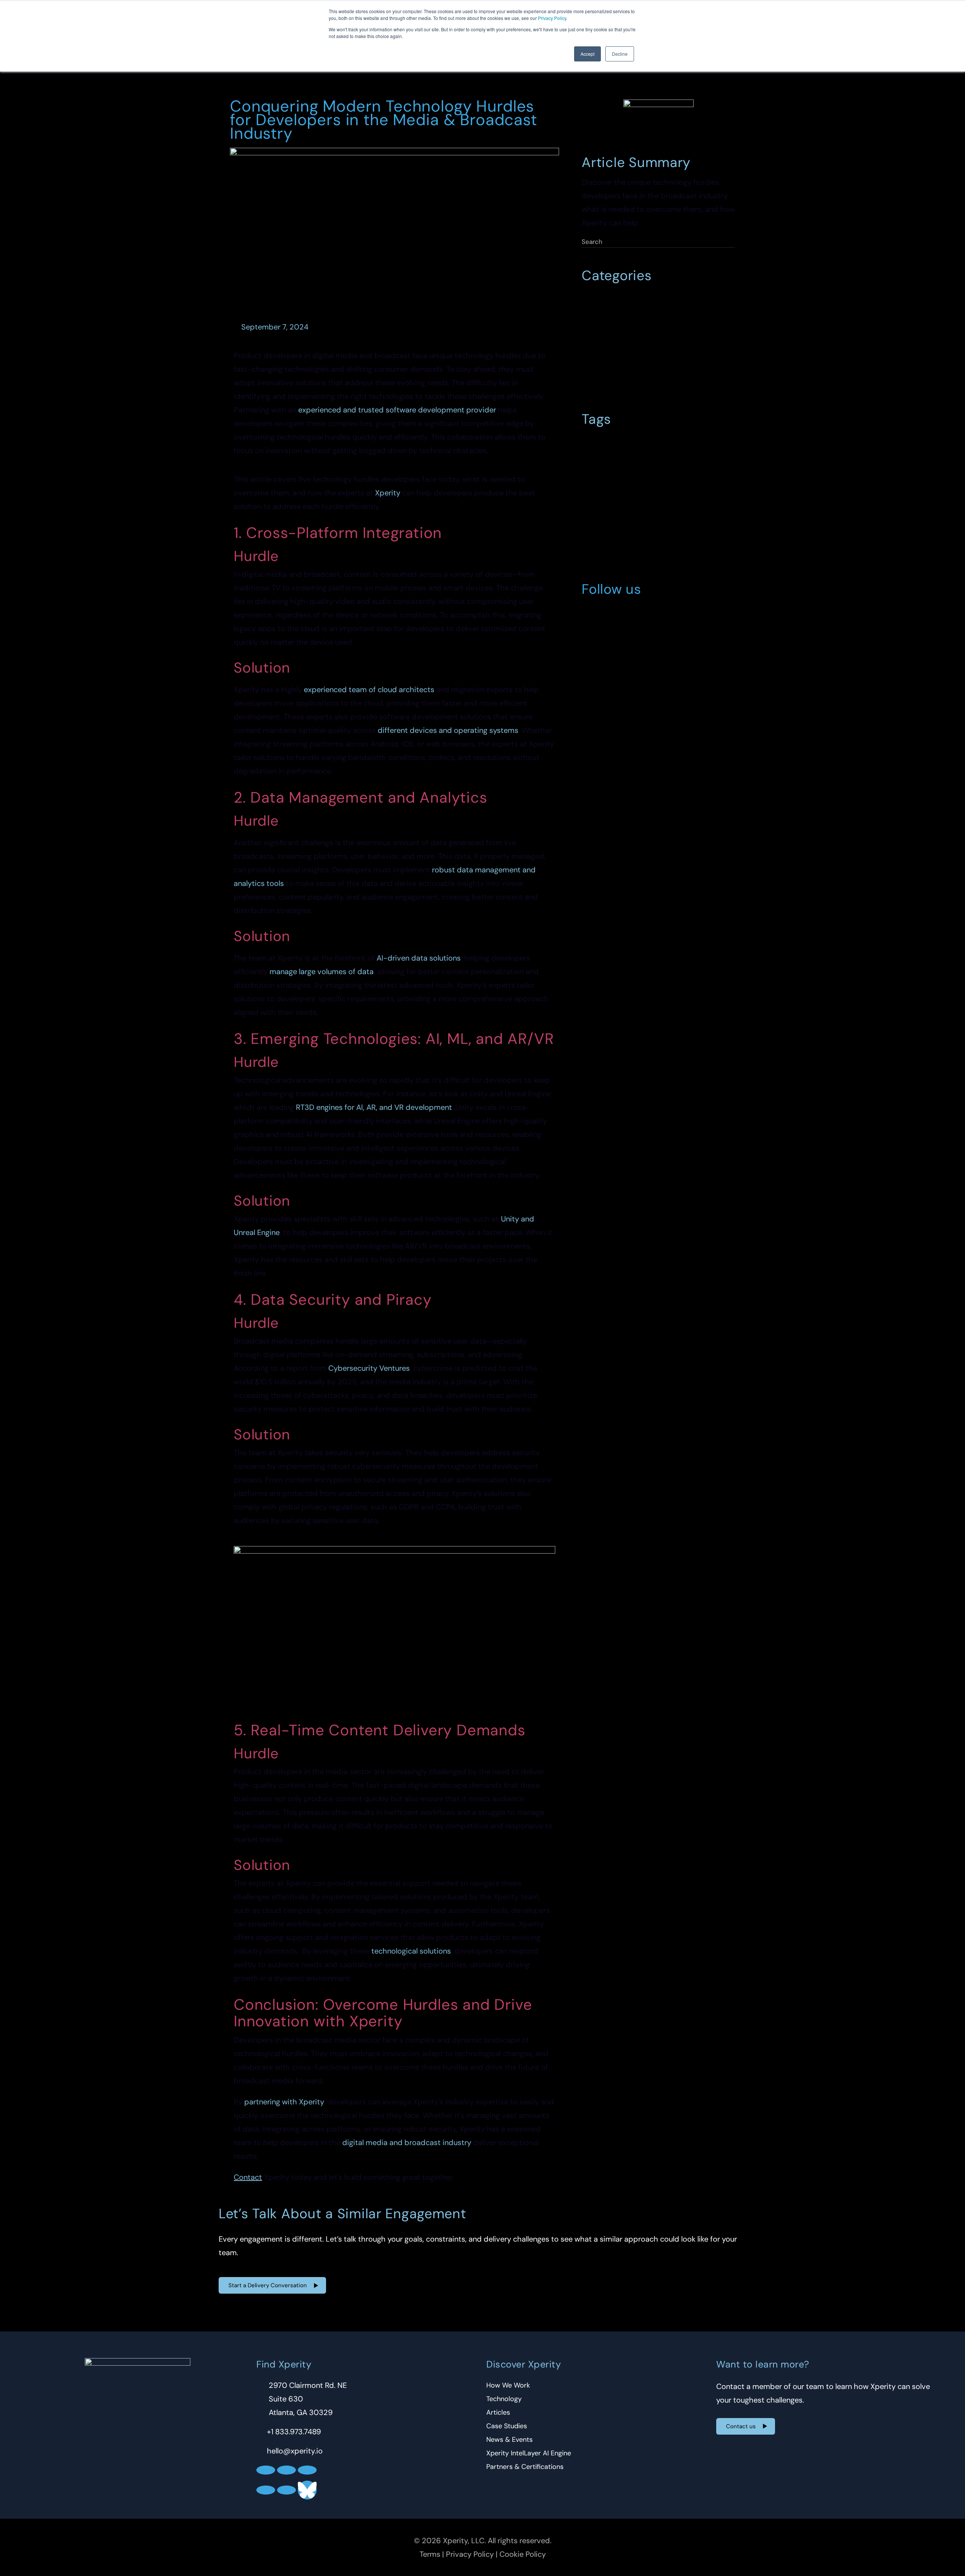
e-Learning (691, 471)
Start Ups (644, 382)
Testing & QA (687, 382)
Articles (498, 2412)
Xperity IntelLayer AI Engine (529, 2453)
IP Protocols (661, 514)
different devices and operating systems (448, 730)
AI (588, 443)
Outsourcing (602, 382)
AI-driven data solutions (419, 958)
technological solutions (411, 1951)
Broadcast (617, 443)
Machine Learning (610, 529)
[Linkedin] (591, 613)
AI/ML (594, 297)
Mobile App (686, 365)
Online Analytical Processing (625, 543)
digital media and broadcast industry (407, 2142)
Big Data (649, 297)
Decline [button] (620, 54)
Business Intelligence (614, 331)
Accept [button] (587, 54)
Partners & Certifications (525, 2467)
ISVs (695, 514)
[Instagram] (653, 613)
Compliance (700, 331)
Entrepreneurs (682, 486)
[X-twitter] (286, 2470)
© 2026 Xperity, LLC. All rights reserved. (483, 2541)
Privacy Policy (552, 18)
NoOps (656, 529)
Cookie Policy (523, 2554)
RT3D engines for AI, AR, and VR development (374, 1107)
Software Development (617, 557)
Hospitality (643, 365)
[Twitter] (612, 613)
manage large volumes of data (322, 972)
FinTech (596, 500)
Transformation (650, 572)
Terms (430, 2554)
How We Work (508, 2385)
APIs (620, 297)
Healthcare (601, 365)
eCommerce (675, 348)
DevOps (684, 457)
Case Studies (507, 2426)
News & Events (509, 2440)
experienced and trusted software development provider (397, 410)
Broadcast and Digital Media (625, 314)
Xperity (388, 493)
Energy (641, 486)
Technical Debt (681, 557)
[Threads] (286, 2490)
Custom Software (637, 457)
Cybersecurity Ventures (369, 1368)
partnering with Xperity (284, 2102)
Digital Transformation (616, 348)
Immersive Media (609, 514)
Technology (601, 572)
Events (714, 348)
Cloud (664, 331)
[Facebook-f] (633, 613)
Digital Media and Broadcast (625, 471)
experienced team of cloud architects (369, 690)
